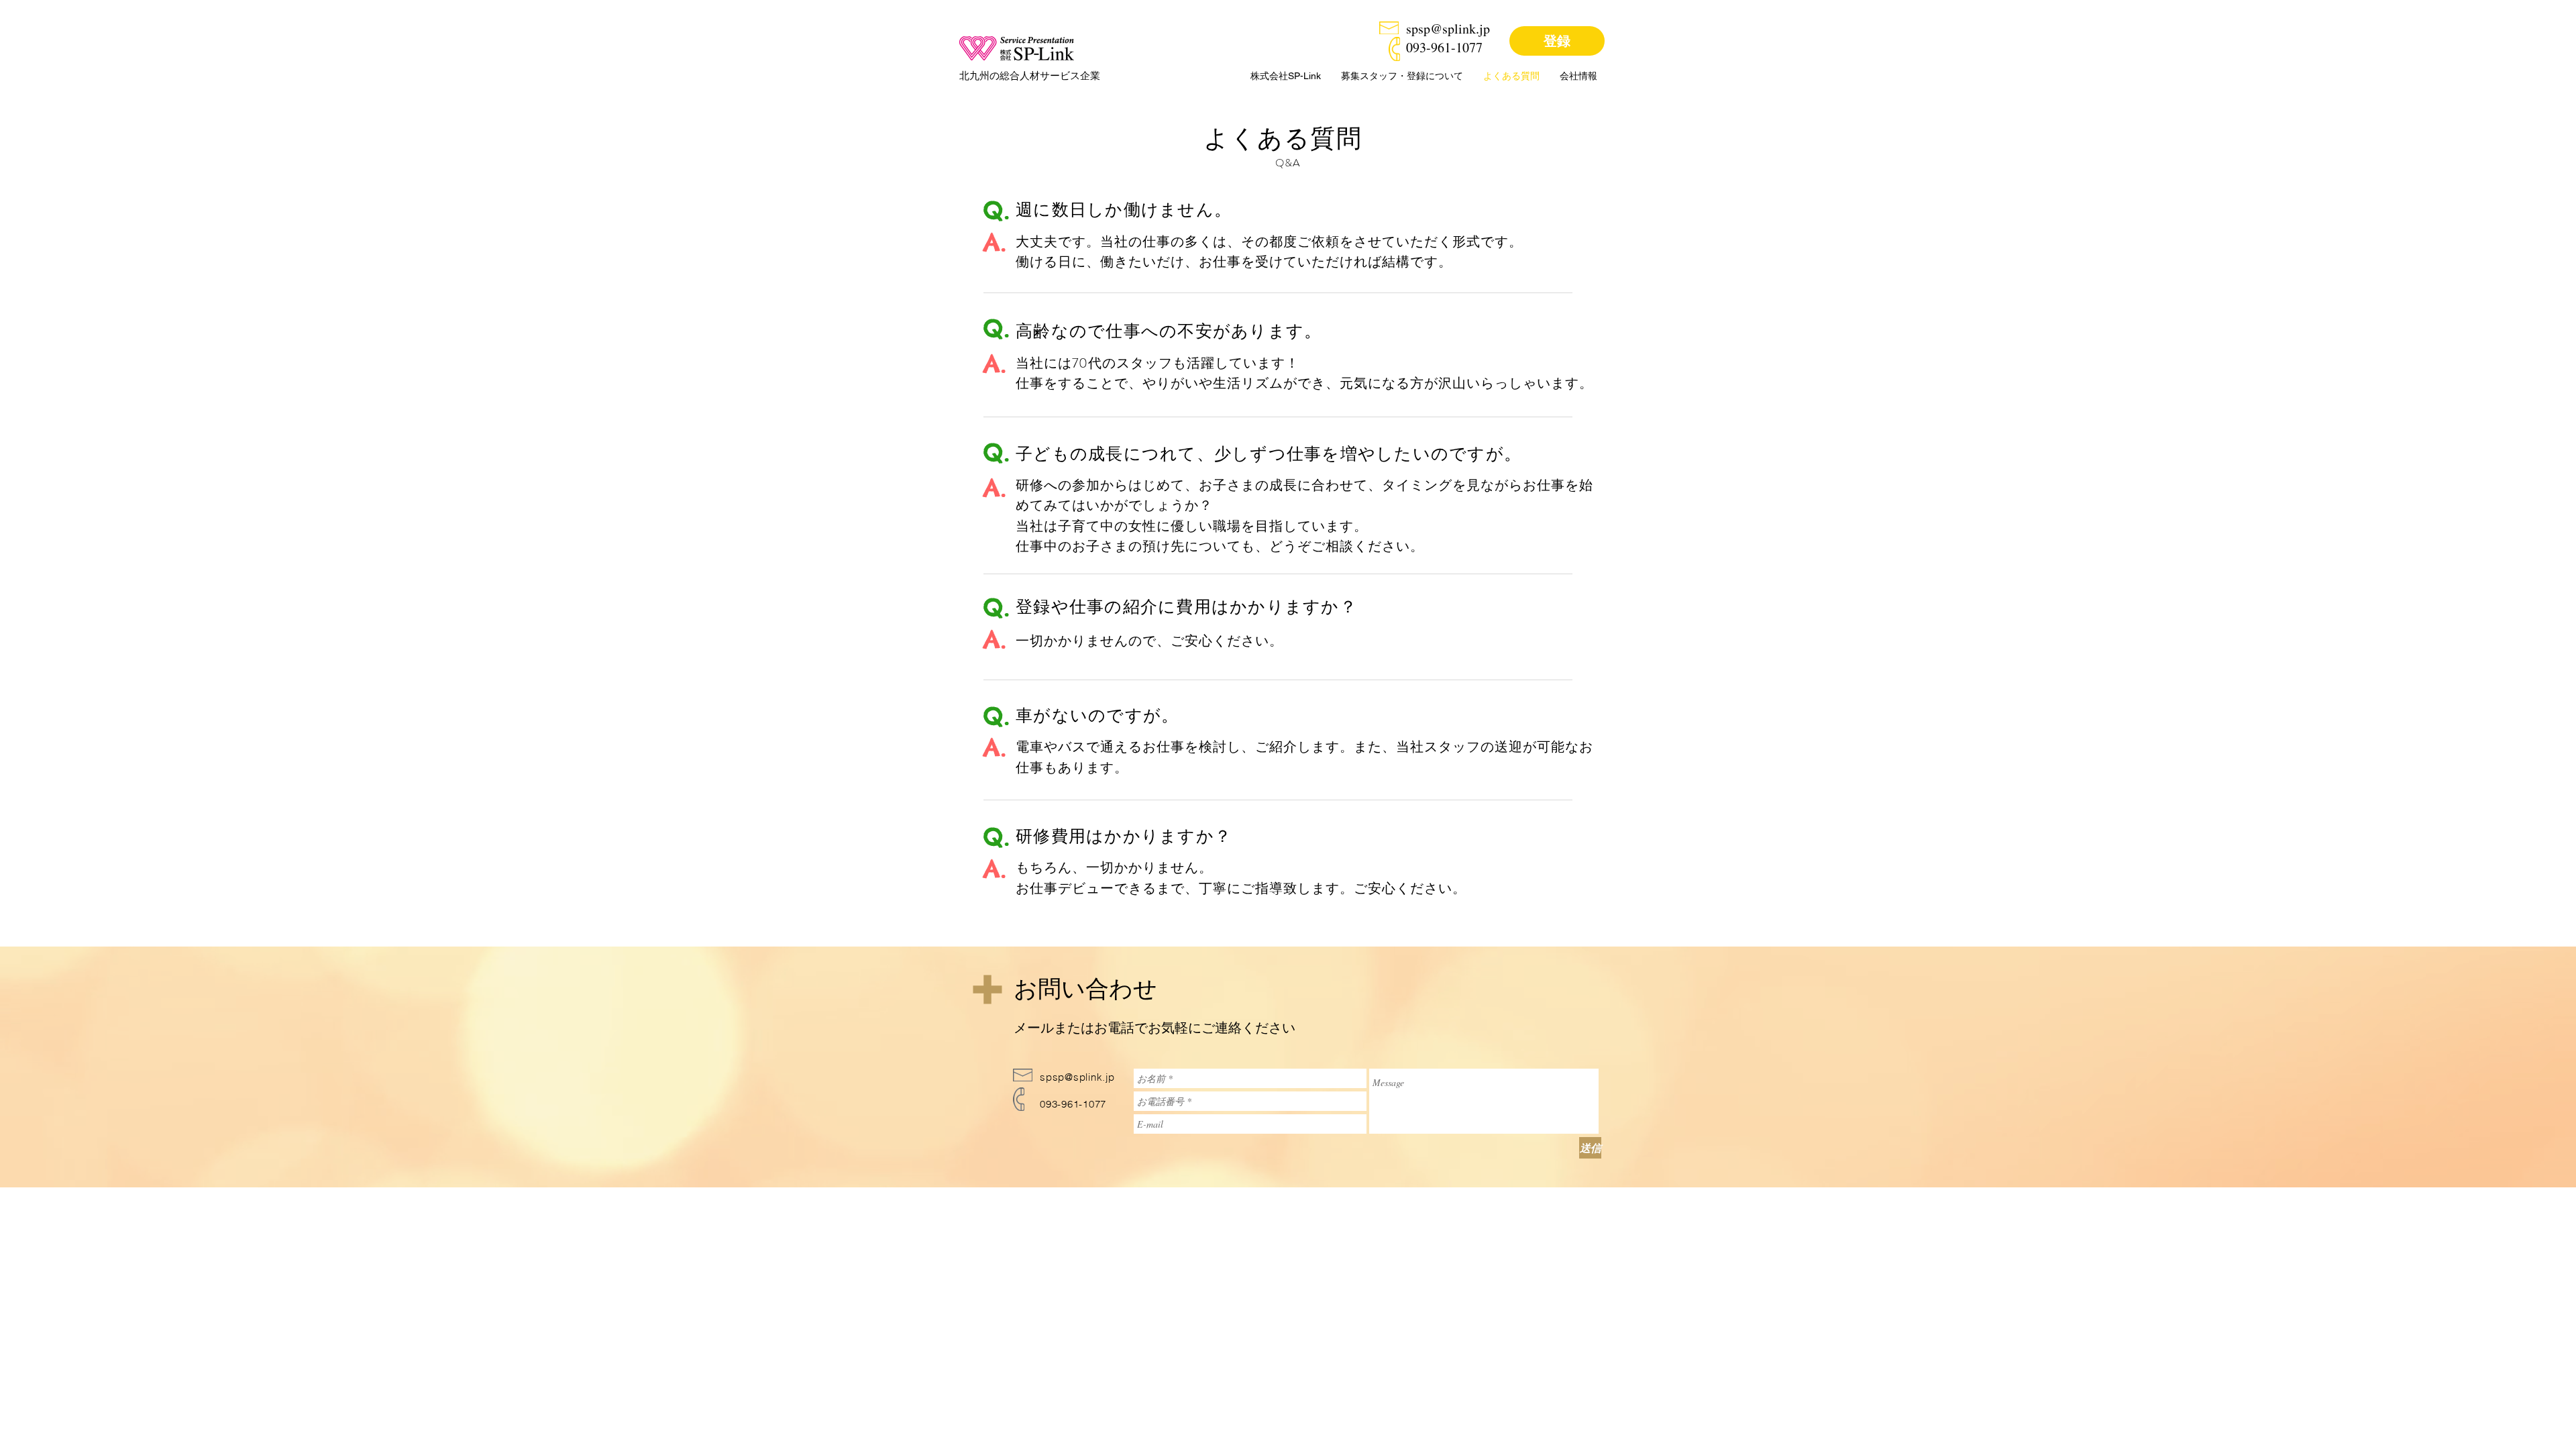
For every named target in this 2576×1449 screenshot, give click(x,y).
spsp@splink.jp (1448, 29)
